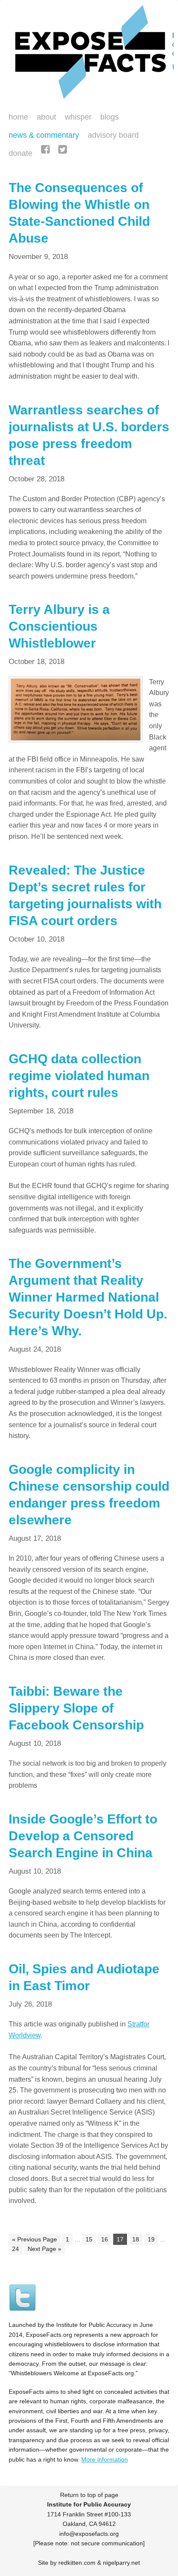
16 (105, 2239)
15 (89, 2239)
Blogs (107, 118)
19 (151, 2239)
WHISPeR (78, 117)
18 (136, 2239)
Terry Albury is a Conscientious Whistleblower (59, 626)
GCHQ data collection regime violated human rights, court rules (79, 1076)
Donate (18, 154)
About (46, 117)
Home (18, 117)
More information (105, 2459)
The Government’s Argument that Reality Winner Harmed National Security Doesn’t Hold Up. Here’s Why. (88, 1297)
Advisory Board (113, 135)
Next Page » (44, 2249)
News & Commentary (44, 135)
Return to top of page (89, 2495)
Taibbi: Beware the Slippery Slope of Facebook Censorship (76, 1708)
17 (120, 2239)
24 (16, 2249)
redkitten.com (77, 2563)
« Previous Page (35, 2239)
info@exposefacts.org (89, 2534)
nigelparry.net (121, 2563)
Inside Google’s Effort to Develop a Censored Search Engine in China (83, 1836)
